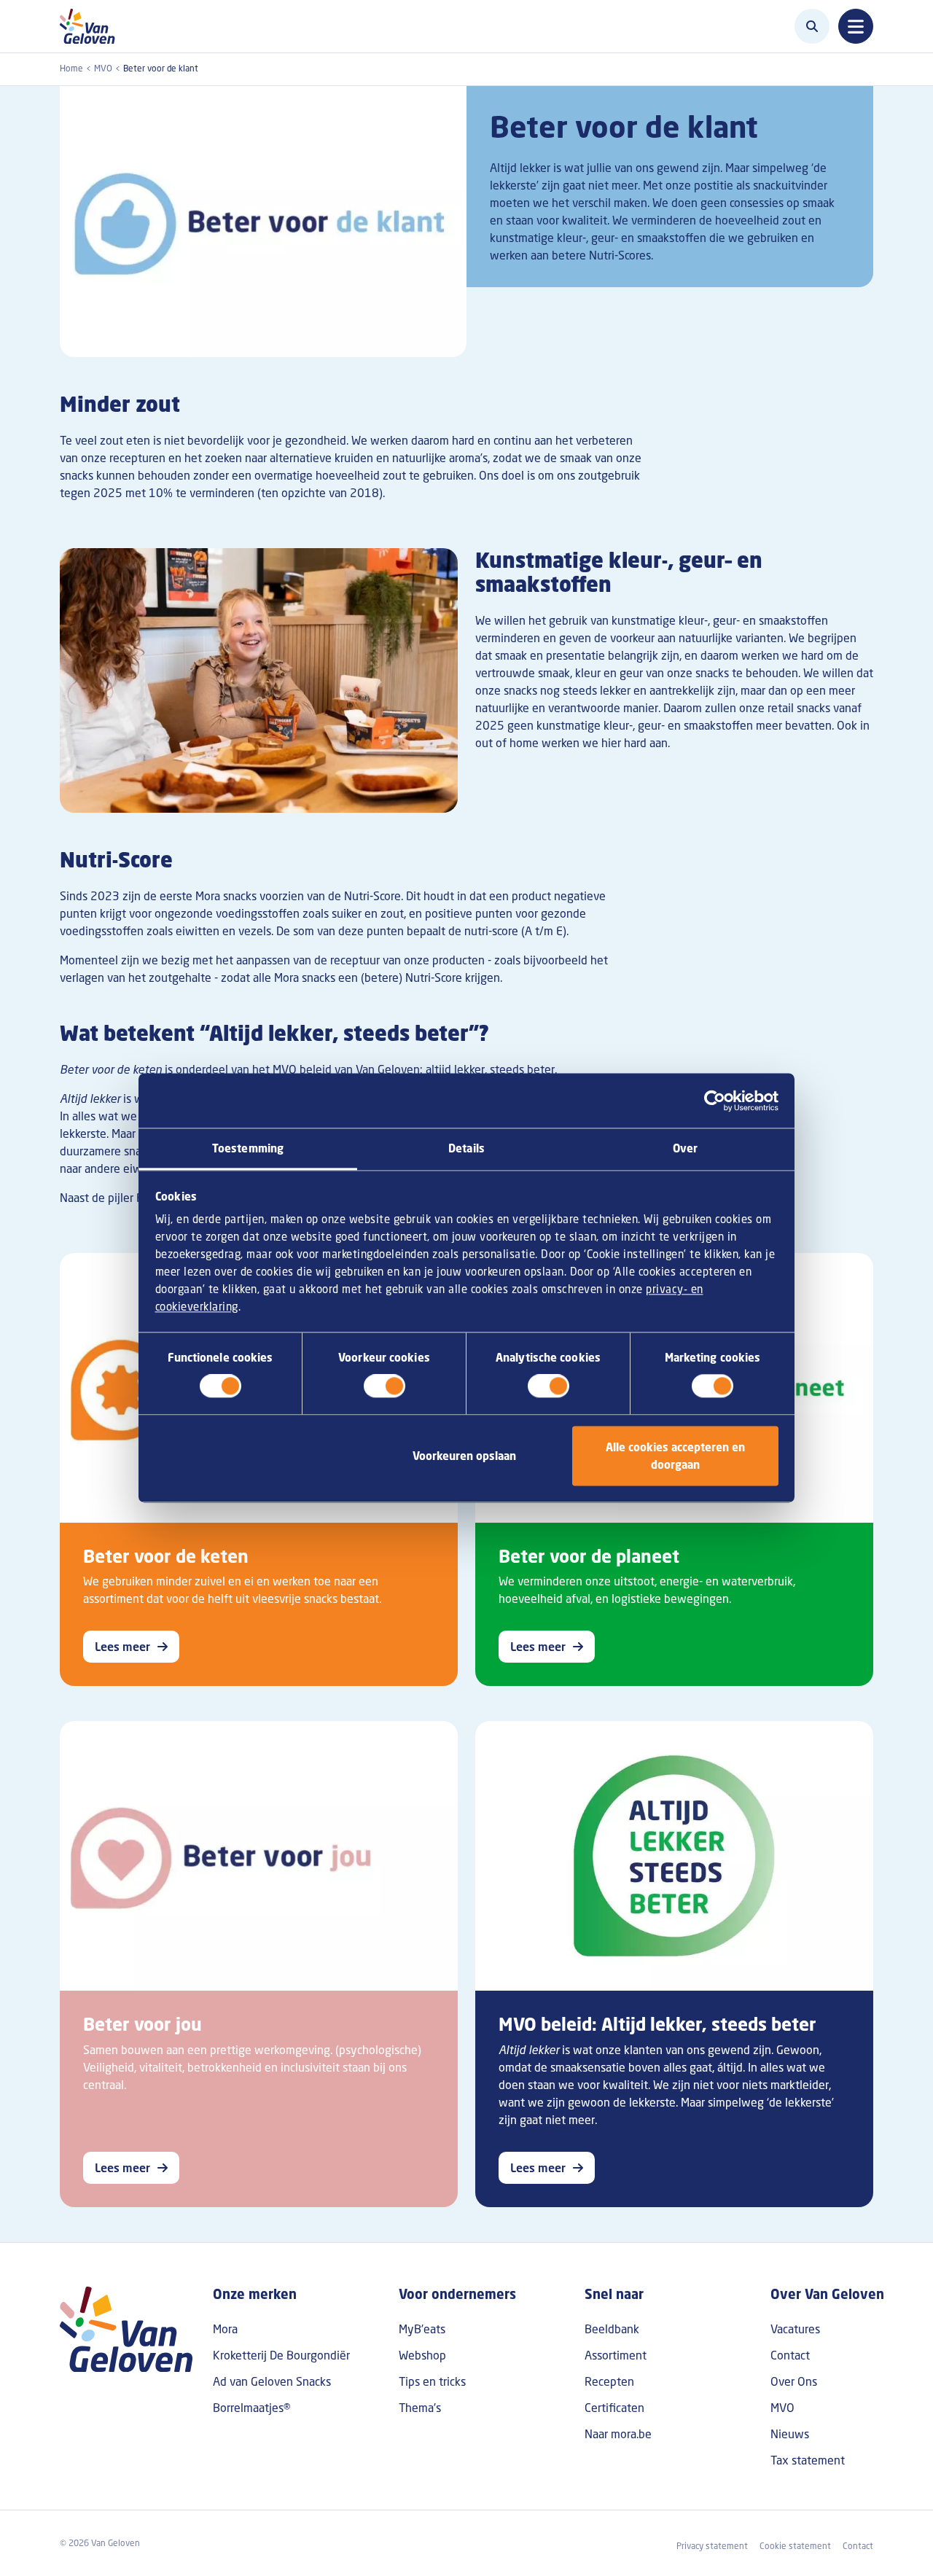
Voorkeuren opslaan (464, 1456)
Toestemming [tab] (248, 1148)
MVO (103, 68)
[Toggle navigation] (856, 26)
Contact (790, 2355)
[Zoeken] (812, 26)
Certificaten (614, 2408)
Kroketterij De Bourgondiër (281, 2355)
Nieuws (790, 2434)
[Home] (91, 26)
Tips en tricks (432, 2381)
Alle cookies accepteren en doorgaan (675, 1456)
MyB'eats (422, 2329)
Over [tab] (685, 1148)
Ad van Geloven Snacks (272, 2381)
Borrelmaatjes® (252, 2408)
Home (71, 68)
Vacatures (795, 2329)
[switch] (384, 1386)
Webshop (422, 2355)
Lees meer (122, 1647)
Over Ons (794, 2381)
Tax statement (808, 2460)
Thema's (420, 2408)
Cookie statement (795, 2546)
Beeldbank (612, 2329)
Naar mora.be (618, 2434)
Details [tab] (466, 1148)
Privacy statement (712, 2546)
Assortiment (616, 2355)
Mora (225, 2329)
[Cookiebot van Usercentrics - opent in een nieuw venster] (715, 1101)
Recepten (609, 2381)
